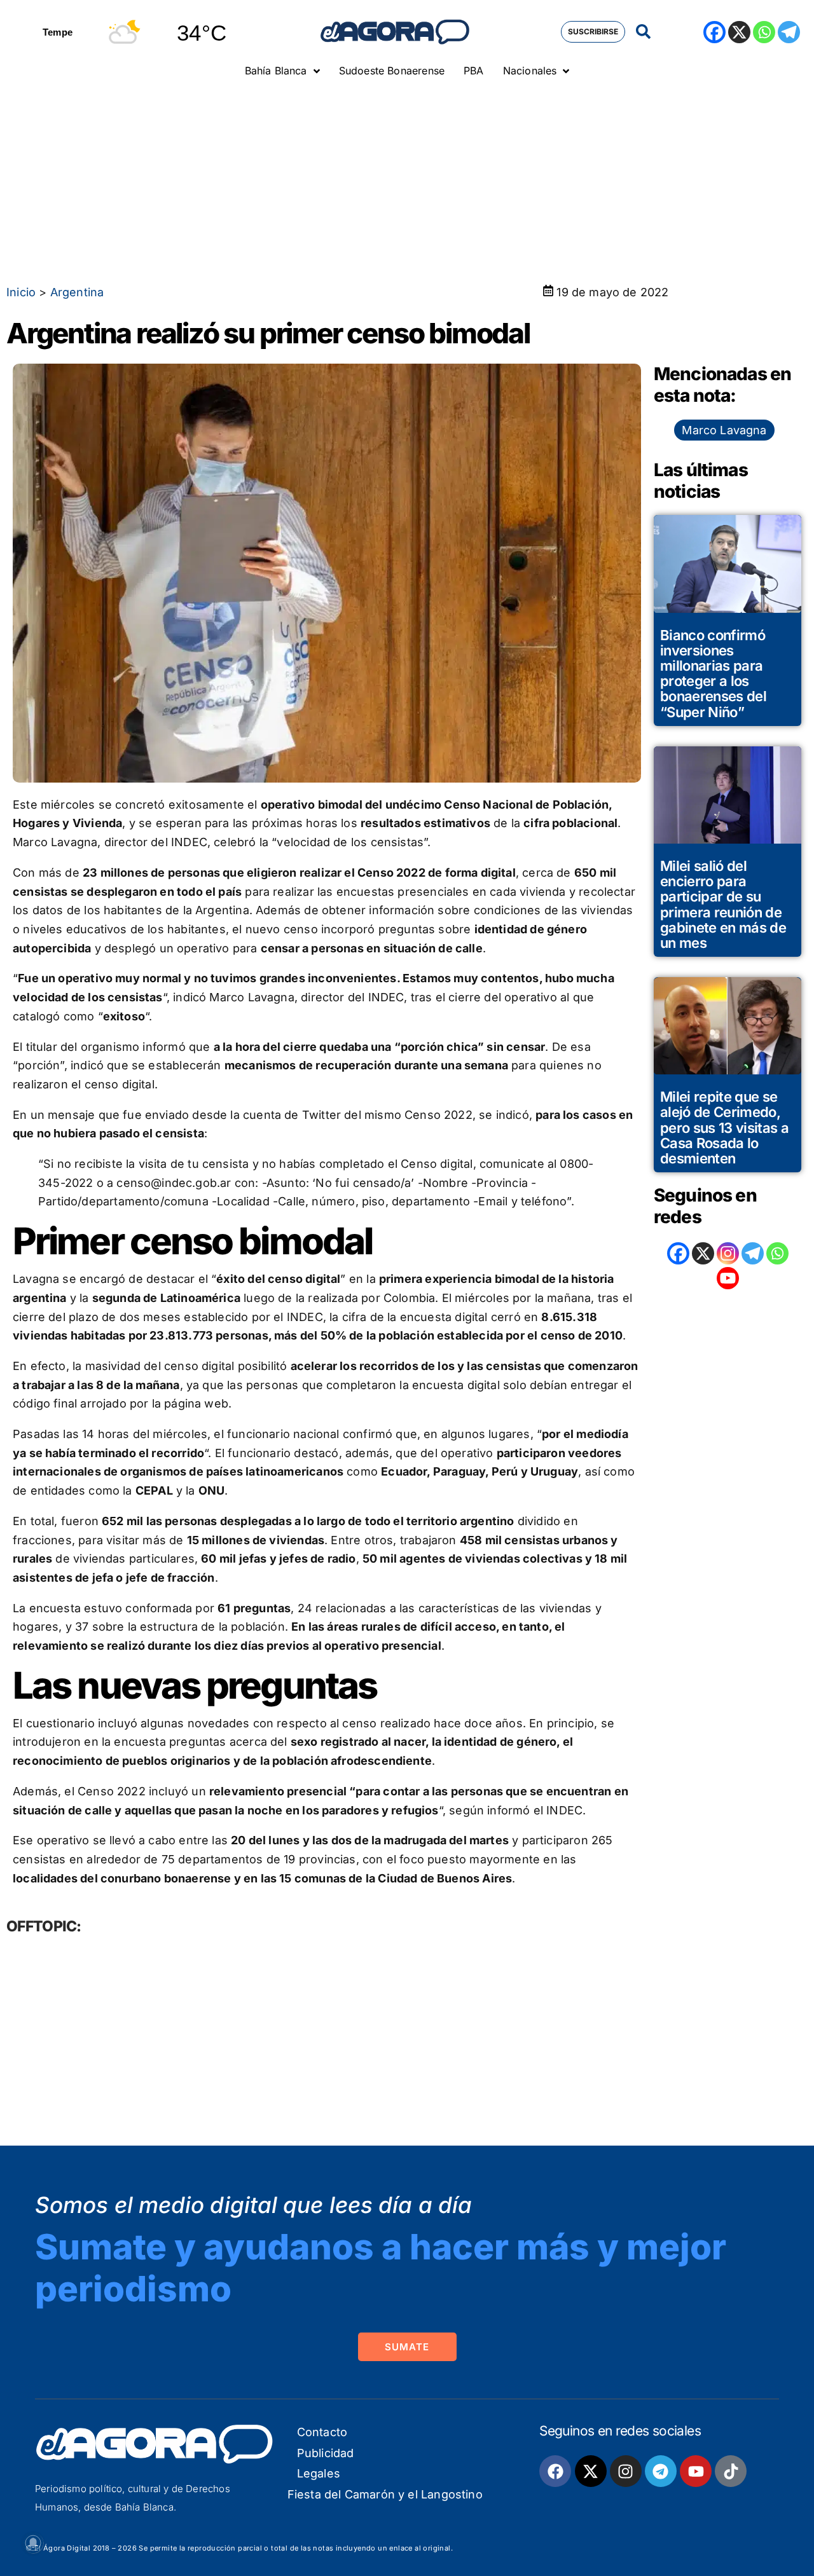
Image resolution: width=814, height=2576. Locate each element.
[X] (739, 32)
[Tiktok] (731, 2471)
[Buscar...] (643, 32)
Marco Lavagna (724, 430)
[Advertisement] (407, 181)
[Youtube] (696, 2471)
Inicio (21, 292)
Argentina (77, 292)
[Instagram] (728, 1253)
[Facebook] (714, 32)
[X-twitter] (591, 2471)
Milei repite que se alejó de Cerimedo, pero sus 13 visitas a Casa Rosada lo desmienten (724, 1127)
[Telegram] (789, 32)
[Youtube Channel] (728, 1278)
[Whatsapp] (764, 32)
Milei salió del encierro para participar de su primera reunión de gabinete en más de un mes (723, 904)
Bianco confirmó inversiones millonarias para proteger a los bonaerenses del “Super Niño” (713, 674)
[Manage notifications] (33, 2543)
